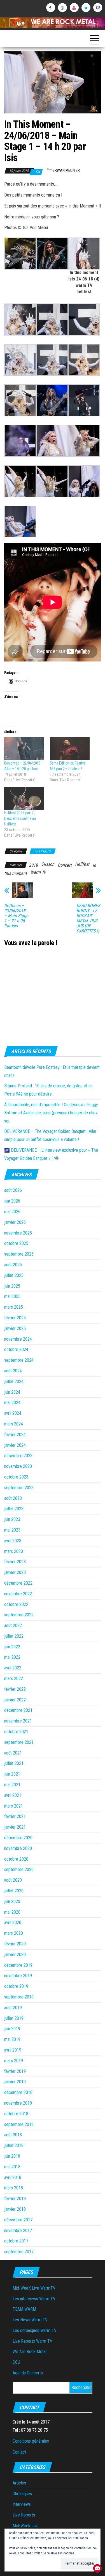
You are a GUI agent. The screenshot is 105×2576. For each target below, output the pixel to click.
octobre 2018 (16, 2114)
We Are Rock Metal (30, 2352)
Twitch (98, 8)
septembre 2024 (19, 1360)
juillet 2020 (14, 1891)
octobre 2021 (16, 1732)
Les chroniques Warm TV (35, 2330)
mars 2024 (14, 1424)
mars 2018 (14, 2188)
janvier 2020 (15, 1955)
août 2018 (13, 2135)
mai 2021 (12, 1785)
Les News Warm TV (30, 2320)
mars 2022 (14, 1679)
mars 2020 (14, 1933)
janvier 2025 (15, 1328)
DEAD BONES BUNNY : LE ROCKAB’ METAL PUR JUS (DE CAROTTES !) (88, 918)
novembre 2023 (18, 1466)
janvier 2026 (15, 1222)
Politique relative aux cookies (54, 2553)
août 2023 (13, 1498)
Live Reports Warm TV (32, 2341)
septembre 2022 (19, 1615)
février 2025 (15, 1318)
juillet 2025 (14, 1275)
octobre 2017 (16, 2241)
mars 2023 (14, 1551)
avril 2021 (13, 1795)
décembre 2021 (18, 1710)
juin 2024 (12, 1392)
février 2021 (15, 1816)
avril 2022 (13, 1668)
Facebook (51, 8)
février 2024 (15, 1435)
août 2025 (13, 1265)
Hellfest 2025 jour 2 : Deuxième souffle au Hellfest (20, 818)
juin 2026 (12, 1201)
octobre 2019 (16, 1986)
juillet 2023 (14, 1509)
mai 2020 (12, 1912)
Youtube (74, 8)
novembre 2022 (18, 1594)
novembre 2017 (18, 2231)
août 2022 (13, 1625)
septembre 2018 (19, 2124)
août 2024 (13, 1371)
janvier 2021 (15, 1827)
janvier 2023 (15, 1572)
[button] (20, 254)
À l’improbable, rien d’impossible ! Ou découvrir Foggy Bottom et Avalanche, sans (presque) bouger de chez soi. (51, 1113)
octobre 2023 (16, 1477)
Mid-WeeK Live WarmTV (34, 2288)
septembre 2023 (19, 1488)
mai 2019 (12, 2039)
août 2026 (13, 1190)
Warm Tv (38, 872)
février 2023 (15, 1562)
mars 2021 (14, 1806)
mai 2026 (12, 1212)
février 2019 (15, 2071)
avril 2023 (13, 1541)
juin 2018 (12, 2156)
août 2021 (13, 1753)
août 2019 (13, 2008)
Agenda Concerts (28, 2373)
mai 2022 (12, 1657)
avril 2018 (13, 2177)
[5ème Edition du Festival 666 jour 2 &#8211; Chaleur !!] (70, 749)
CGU (16, 2362)
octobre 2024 (16, 1349)
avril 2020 (13, 1923)
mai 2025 (12, 1296)
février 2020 (15, 1944)
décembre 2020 (18, 1838)
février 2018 (15, 2199)
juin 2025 (12, 1286)
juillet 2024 (14, 1381)
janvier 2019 (15, 2082)
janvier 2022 (15, 1700)
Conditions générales (31, 2441)
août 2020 (13, 1880)
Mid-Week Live (26, 2526)
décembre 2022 (18, 1583)
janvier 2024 (15, 1445)
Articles (19, 2483)
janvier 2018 (15, 2209)
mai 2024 (12, 1403)
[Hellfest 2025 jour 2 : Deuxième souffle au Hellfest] (24, 799)
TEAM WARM (24, 2309)
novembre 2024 (18, 1339)
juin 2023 (12, 1519)
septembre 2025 (19, 1254)
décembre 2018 (18, 2092)
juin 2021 (12, 1774)
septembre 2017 (19, 2252)
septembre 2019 (19, 1997)
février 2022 (15, 1689)
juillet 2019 (14, 2018)
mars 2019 (14, 2061)
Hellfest (82, 864)
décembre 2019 (18, 1965)
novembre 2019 (18, 1976)
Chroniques (22, 2494)
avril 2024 (13, 1413)
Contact (19, 2452)
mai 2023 (12, 1530)
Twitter (86, 8)
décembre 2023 (18, 1456)
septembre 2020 (19, 1869)
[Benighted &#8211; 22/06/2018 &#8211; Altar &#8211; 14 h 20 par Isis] (24, 749)
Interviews (22, 2504)
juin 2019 (12, 2029)
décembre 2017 (18, 2220)
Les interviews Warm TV (34, 2299)
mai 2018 (12, 2167)
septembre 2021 (19, 1742)
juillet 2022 (14, 1636)
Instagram (62, 8)
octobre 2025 (16, 1243)
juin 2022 (12, 1647)
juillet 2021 (14, 1763)
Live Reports (43, 851)
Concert (65, 865)
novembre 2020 (18, 1848)
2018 (33, 865)
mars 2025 (14, 1307)
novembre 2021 (18, 1721)
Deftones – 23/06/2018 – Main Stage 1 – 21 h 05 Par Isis (16, 916)
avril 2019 (13, 2050)
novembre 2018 (18, 2103)
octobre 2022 (16, 1604)
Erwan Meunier (66, 170)
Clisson (48, 864)
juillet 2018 (14, 2145)
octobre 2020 (16, 1859)
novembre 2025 (18, 1233)
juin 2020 (12, 1901)
